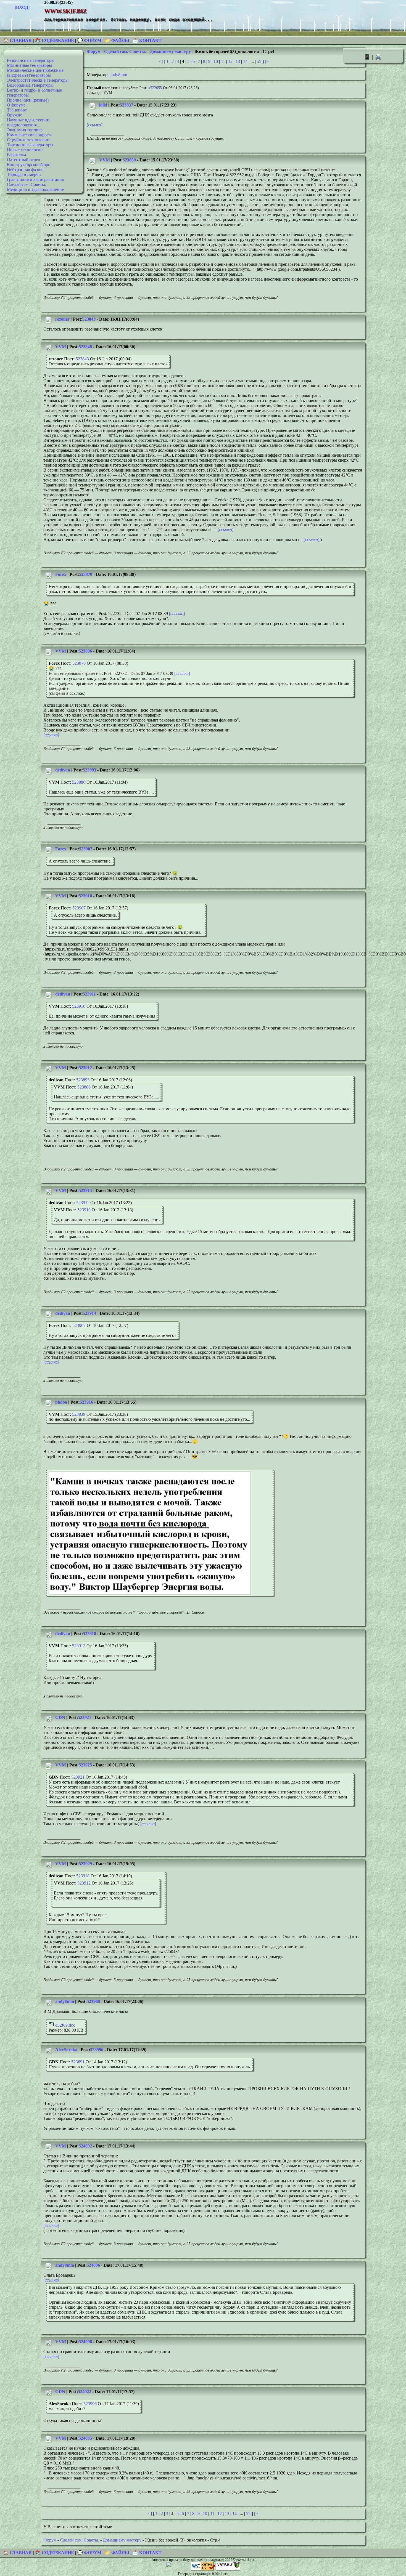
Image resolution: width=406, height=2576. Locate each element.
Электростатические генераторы (38, 80)
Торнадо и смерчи (24, 175)
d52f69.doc (65, 2025)
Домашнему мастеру (170, 51)
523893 (89, 770)
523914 (89, 1313)
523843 (89, 319)
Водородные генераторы (30, 85)
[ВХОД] (22, 7)
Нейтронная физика (26, 170)
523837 (126, 105)
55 (259, 61)
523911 (89, 994)
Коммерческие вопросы (29, 135)
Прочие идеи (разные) (28, 100)
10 (216, 61)
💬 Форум (89, 40)
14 (245, 61)
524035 (85, 2438)
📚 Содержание (55, 40)
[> (267, 61)
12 (230, 61)
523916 (86, 1402)
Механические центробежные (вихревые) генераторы (35, 73)
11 (223, 61)
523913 (85, 1190)
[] (95, 125)
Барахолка (16, 155)
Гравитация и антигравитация (35, 179)
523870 (86, 574)
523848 (85, 347)
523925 (85, 1765)
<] (161, 61)
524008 (85, 2342)
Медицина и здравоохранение (35, 189)
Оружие (15, 115)
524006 (93, 2265)
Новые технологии (25, 150)
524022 (85, 2392)
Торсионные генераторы (30, 145)
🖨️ (378, 57)
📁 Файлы (117, 40)
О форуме (16, 105)
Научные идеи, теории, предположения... (29, 122)
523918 (89, 1634)
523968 (93, 2001)
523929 (85, 1864)
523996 (97, 2050)
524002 (85, 2146)
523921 (85, 1717)
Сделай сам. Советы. (27, 184)
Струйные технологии (28, 140)
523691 (78, 2062)
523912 (85, 1068)
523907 (86, 849)
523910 (85, 896)
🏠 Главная (18, 40)
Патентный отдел (23, 160)
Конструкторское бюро (29, 165)
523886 (85, 651)
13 (238, 61)
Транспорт (17, 110)
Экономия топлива (25, 130)
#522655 (155, 88)
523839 (129, 160)
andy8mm (118, 75)
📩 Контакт (147, 40)
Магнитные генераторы (29, 65)
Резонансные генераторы (31, 60)
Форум (94, 51)
